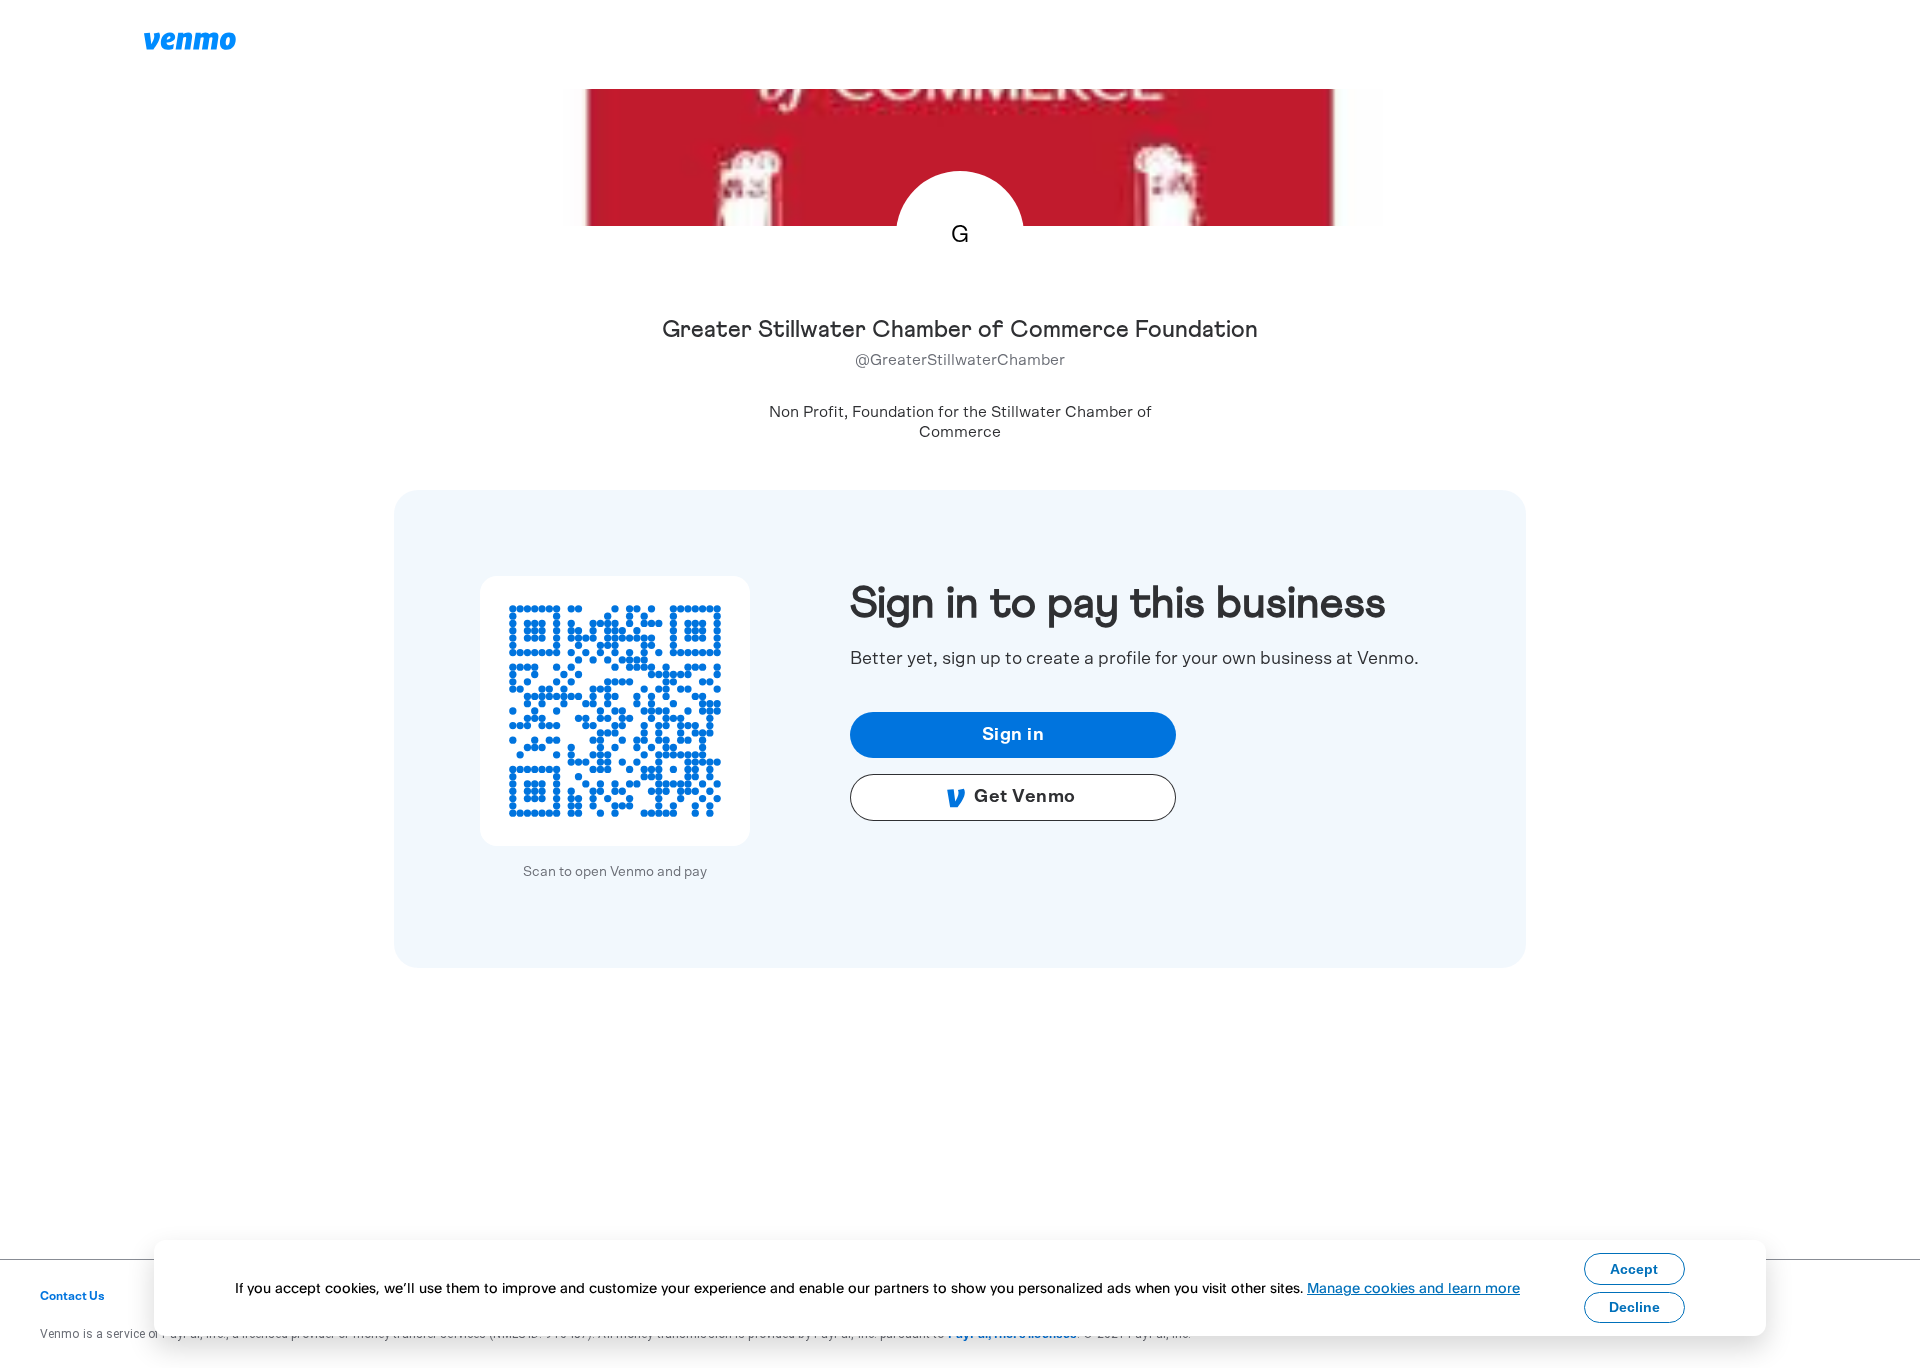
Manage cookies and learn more (1413, 1287)
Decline (1634, 1307)
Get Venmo (1025, 797)
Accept (1634, 1269)
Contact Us (72, 1296)
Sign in (1013, 735)
